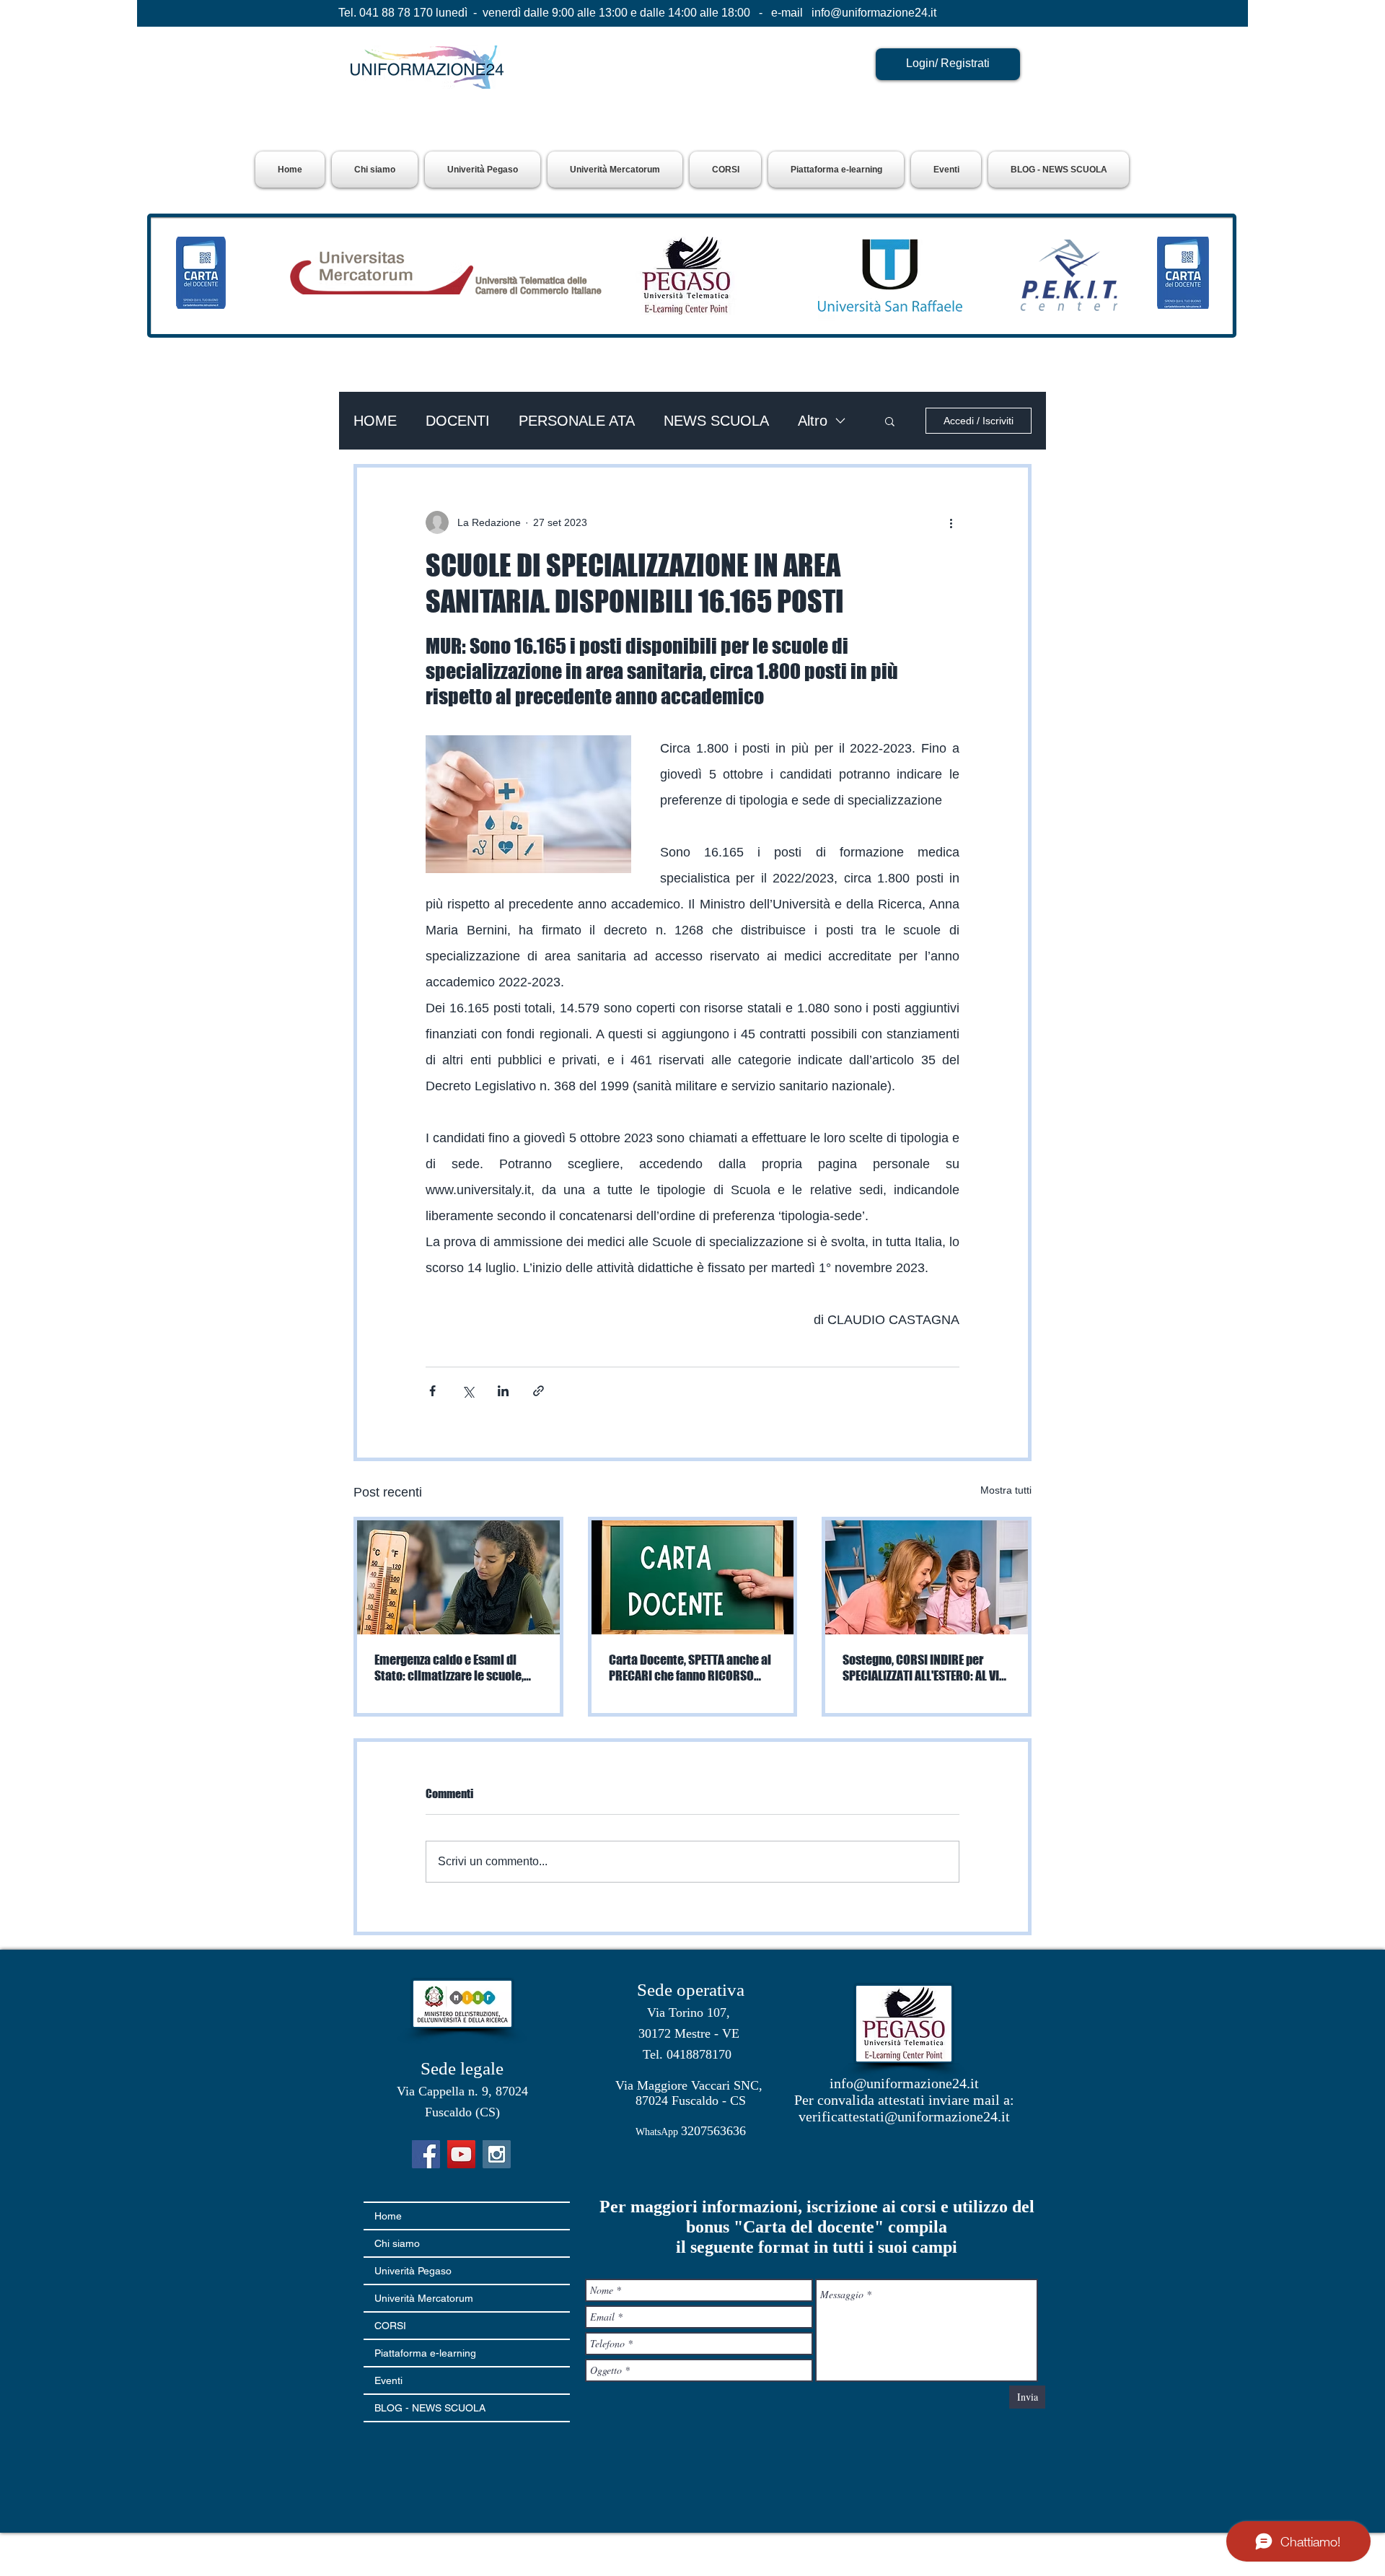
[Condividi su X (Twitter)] (468, 1391)
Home (388, 2216)
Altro (813, 421)
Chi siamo (397, 2243)
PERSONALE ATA (577, 421)
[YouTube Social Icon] (461, 2154)
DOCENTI (458, 421)
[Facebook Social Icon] (426, 2154)
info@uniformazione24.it (874, 13)
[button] (483, 170)
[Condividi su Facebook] (432, 1391)
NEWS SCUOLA (716, 421)
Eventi (388, 2380)
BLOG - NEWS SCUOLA (430, 2408)
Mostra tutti (1006, 1490)
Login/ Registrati (948, 63)
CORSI (390, 2326)
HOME (375, 421)
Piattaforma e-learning (425, 2353)
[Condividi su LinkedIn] (503, 1391)
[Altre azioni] (951, 522)
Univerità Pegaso (413, 2271)
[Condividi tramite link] (538, 1391)
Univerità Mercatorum (424, 2298)
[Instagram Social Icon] (497, 2154)
